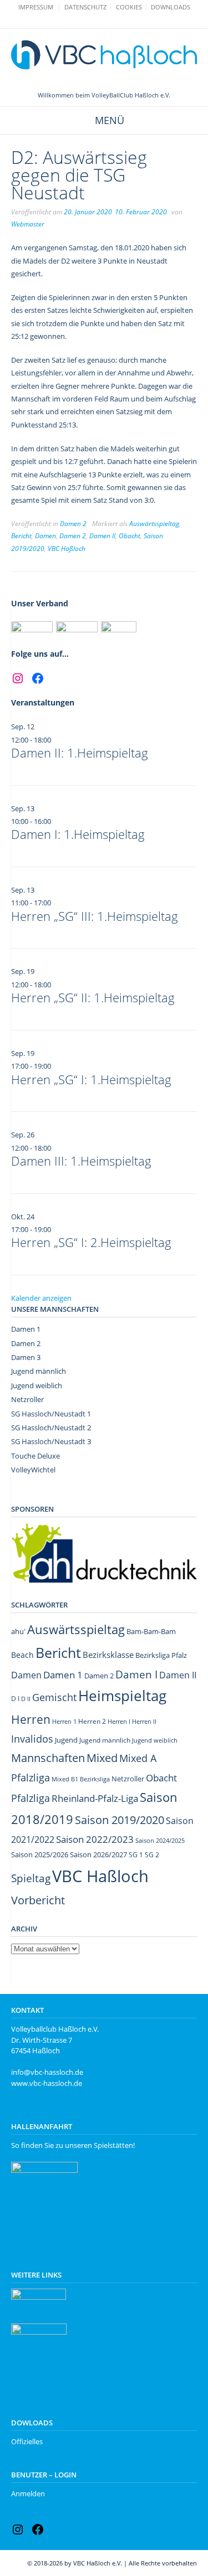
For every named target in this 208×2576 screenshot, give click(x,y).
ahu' (18, 1631)
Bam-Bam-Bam (151, 1631)
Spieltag (31, 1878)
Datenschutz (85, 7)
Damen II (102, 536)
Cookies (129, 7)
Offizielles (27, 2441)
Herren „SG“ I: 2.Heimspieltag (91, 1242)
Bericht (21, 536)
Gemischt (54, 1697)
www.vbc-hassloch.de (47, 2083)
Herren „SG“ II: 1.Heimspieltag (93, 997)
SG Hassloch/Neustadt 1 (51, 1414)
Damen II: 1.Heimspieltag (80, 753)
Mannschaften (48, 1758)
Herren (31, 1719)
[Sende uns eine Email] (99, 21)
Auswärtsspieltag (154, 524)
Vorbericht (38, 1900)
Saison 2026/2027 (98, 1854)
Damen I (136, 1674)
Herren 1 (64, 1721)
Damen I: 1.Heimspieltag (78, 834)
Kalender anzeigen (41, 1298)
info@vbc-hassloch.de (47, 2072)
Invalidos (32, 1739)
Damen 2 (73, 524)
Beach (22, 1655)
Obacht (130, 536)
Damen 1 (26, 1329)
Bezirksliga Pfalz (161, 1655)
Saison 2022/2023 (95, 1839)
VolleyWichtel (33, 1470)
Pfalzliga (31, 1798)
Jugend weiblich (37, 1385)
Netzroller (27, 1399)
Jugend (66, 1740)
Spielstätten (113, 2145)
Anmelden (28, 2493)
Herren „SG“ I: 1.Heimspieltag (91, 1079)
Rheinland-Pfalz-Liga (95, 1798)
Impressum (36, 7)
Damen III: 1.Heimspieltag (81, 1161)
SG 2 (152, 1855)
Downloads (171, 7)
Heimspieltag (122, 1696)
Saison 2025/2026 (40, 1854)
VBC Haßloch (67, 548)
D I (15, 1699)
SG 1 (136, 1855)
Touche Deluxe (35, 1456)
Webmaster (28, 224)
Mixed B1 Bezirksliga (81, 1779)
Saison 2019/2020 (120, 1820)
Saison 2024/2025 (160, 1840)
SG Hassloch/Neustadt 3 (51, 1441)
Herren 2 (92, 1721)
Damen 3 (26, 1357)
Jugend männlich (39, 1371)
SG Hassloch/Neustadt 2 (51, 1428)
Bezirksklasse (108, 1655)
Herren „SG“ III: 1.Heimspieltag (95, 916)
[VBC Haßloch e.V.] (104, 55)
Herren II (144, 1722)
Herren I (119, 1721)
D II (26, 1699)
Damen (45, 536)
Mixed (102, 1758)
